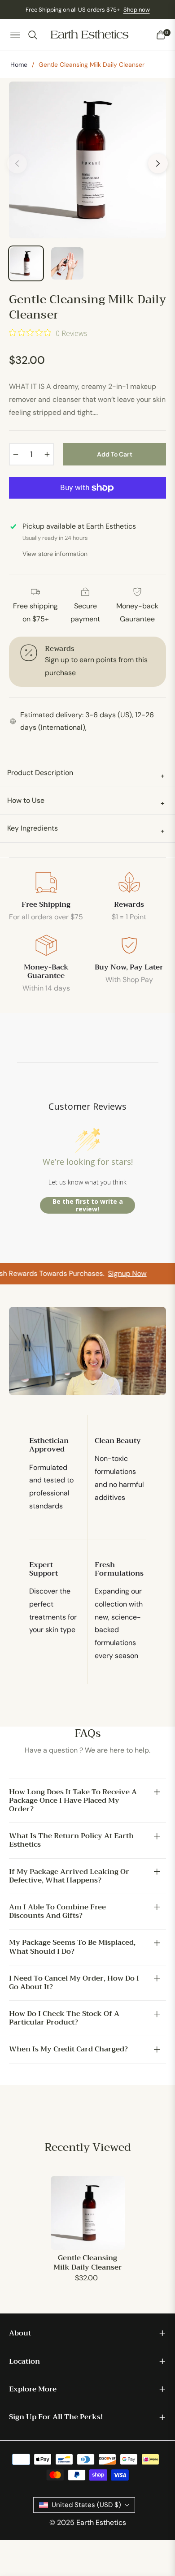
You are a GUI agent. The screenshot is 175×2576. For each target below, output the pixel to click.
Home (19, 65)
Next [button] (158, 164)
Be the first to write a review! (88, 1205)
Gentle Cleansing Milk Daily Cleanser (88, 2263)
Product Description (86, 774)
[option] (87, 160)
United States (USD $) (86, 2505)
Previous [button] (17, 164)
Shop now (137, 10)
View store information (55, 554)
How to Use (86, 802)
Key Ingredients (86, 829)
